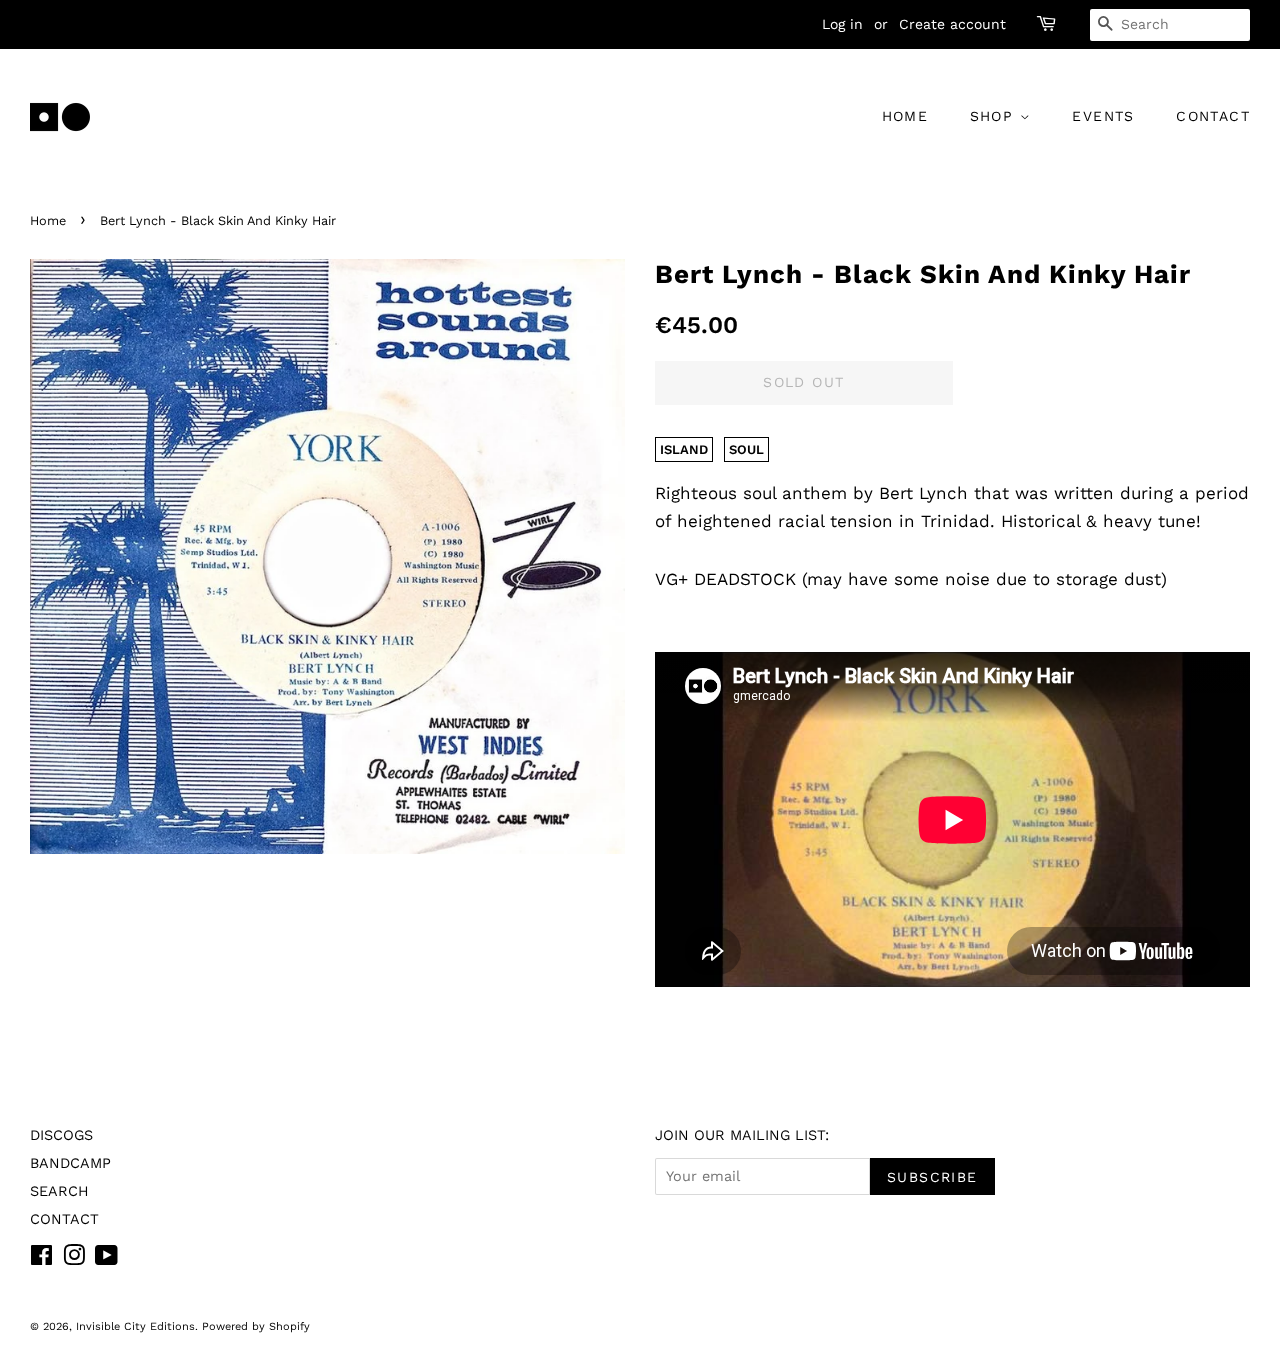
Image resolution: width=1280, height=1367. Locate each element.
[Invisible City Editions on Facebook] (41, 1259)
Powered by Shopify (256, 1326)
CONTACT (1213, 116)
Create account (952, 24)
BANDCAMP (70, 1163)
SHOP (995, 116)
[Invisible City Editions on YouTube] (106, 1259)
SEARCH (59, 1191)
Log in (842, 24)
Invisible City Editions (135, 1326)
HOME (905, 116)
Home (48, 220)
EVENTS (1103, 116)
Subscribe (932, 1177)
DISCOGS (61, 1135)
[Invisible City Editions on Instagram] (74, 1259)
